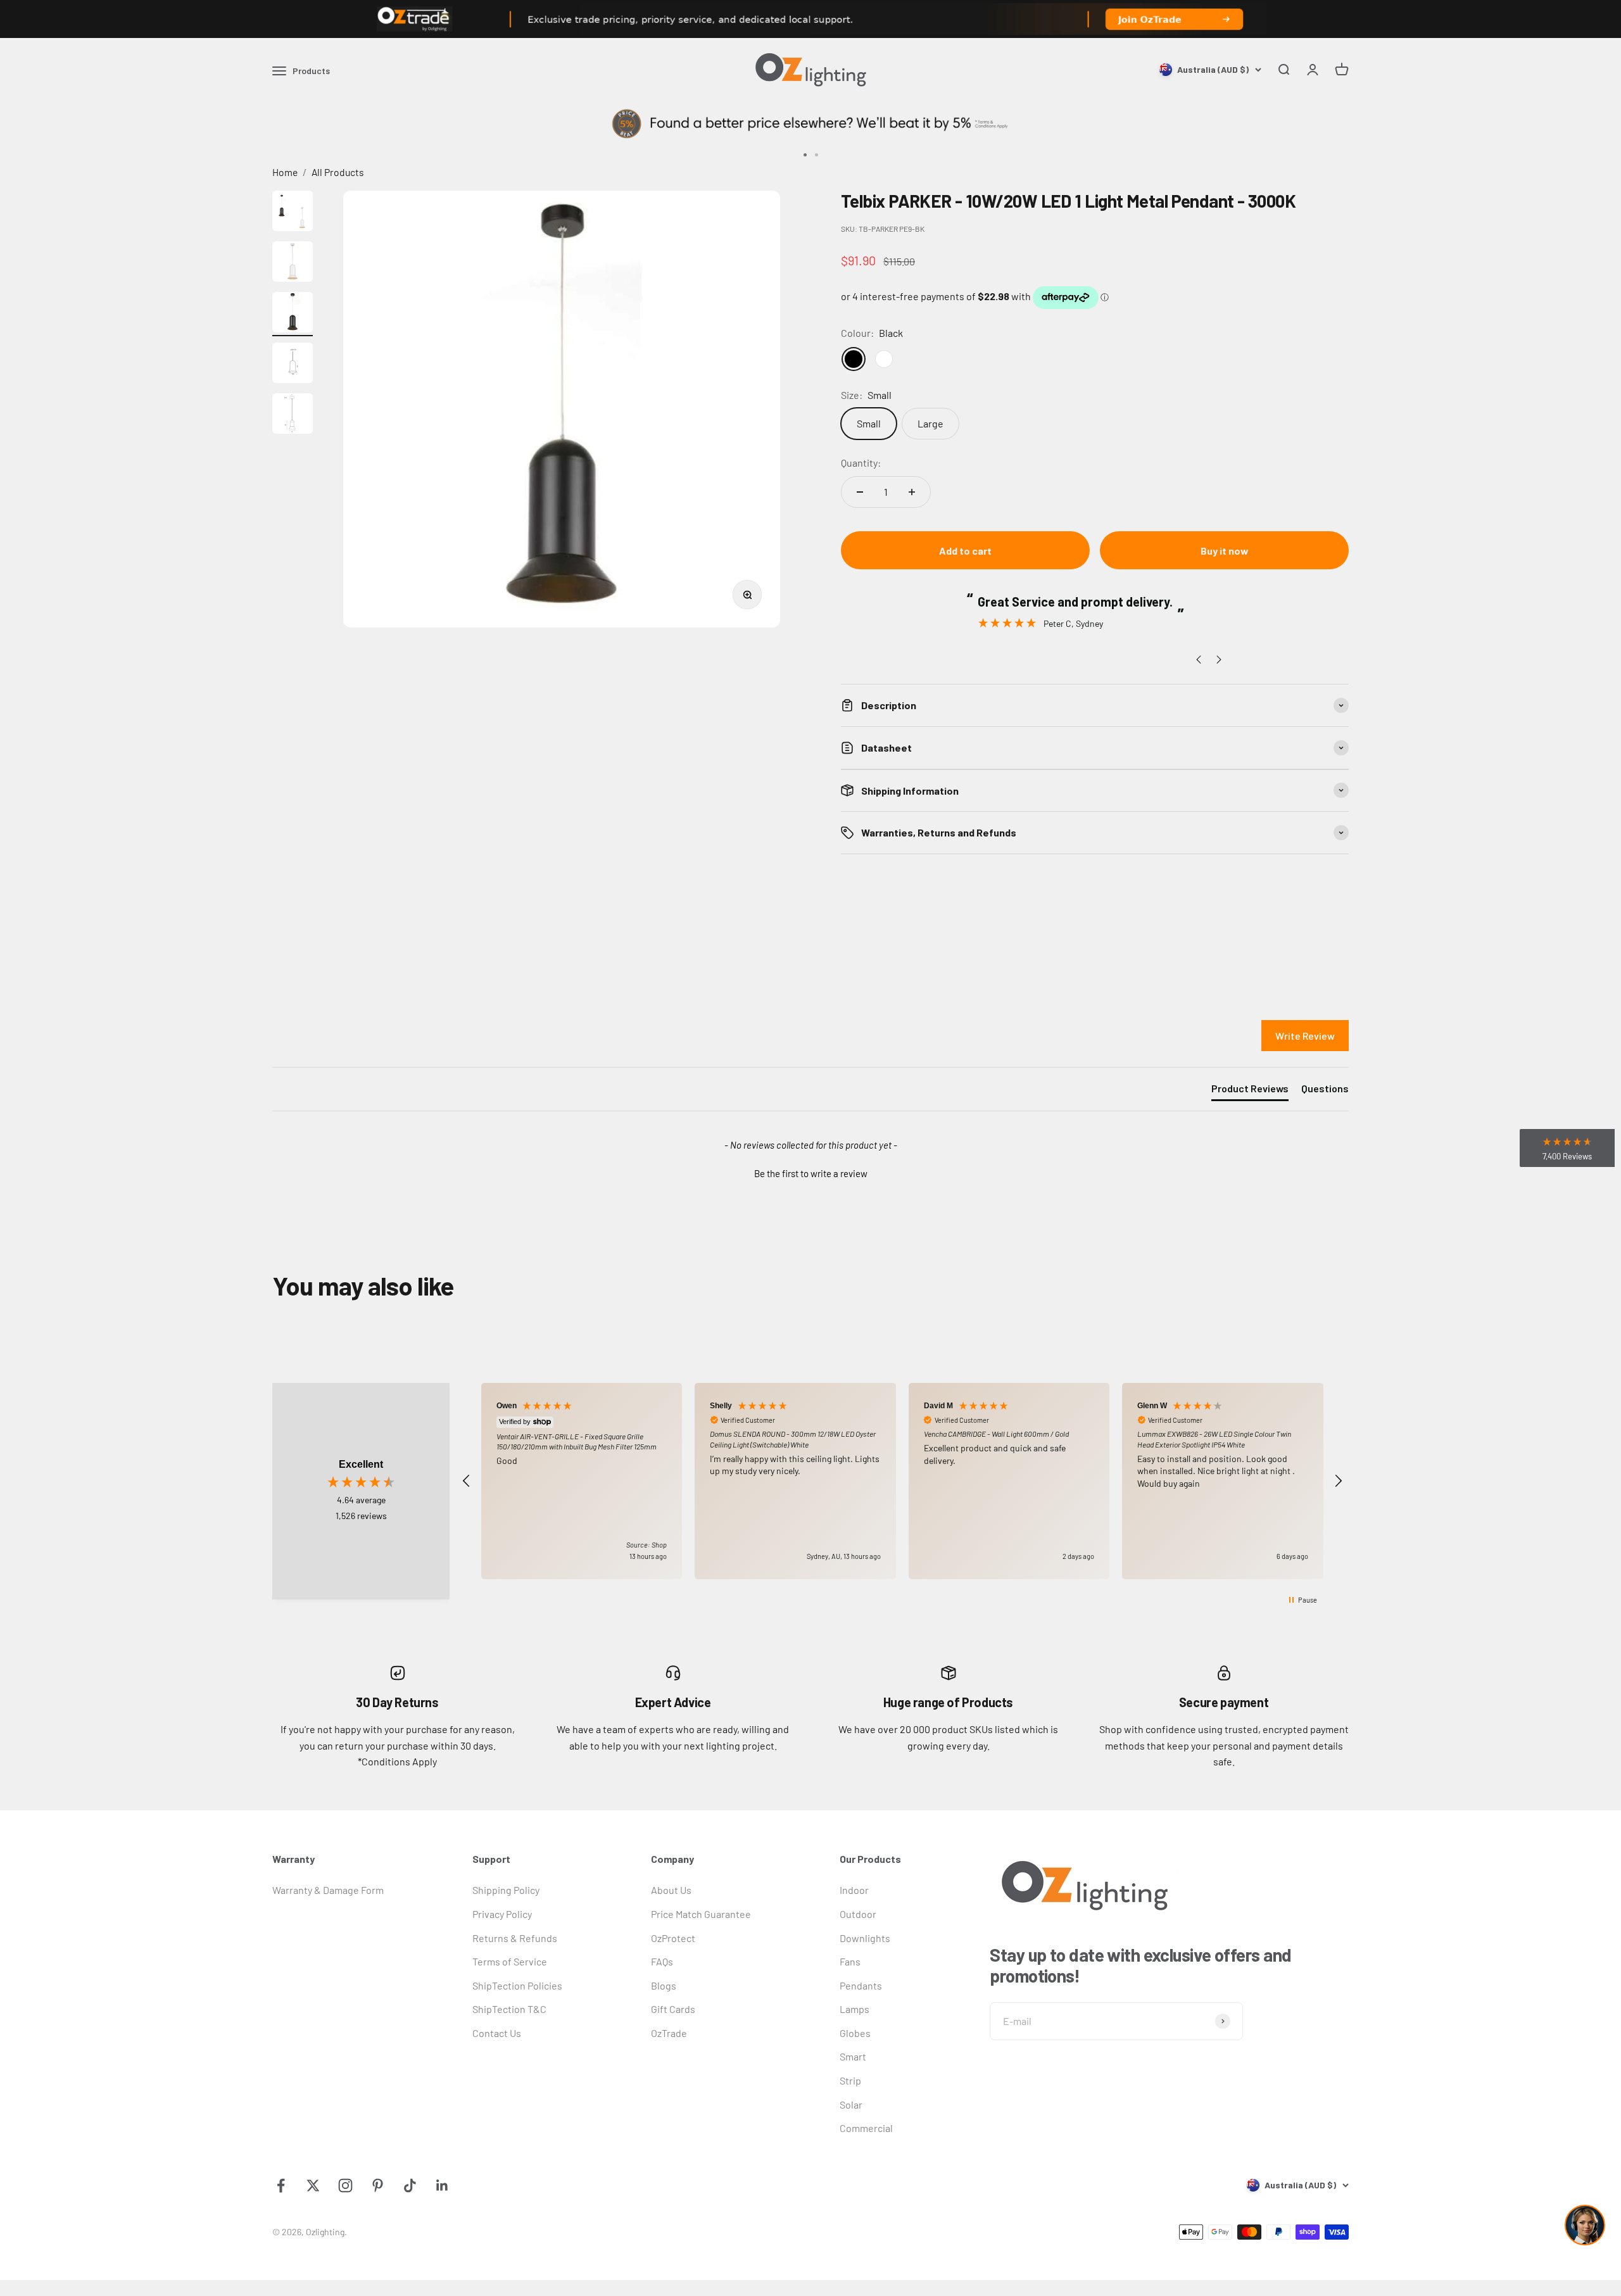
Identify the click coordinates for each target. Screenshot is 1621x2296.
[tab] (1250, 1091)
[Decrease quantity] (860, 492)
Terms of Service (510, 1961)
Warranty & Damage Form (328, 1890)
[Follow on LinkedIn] (442, 2186)
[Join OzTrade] (810, 19)
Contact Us (497, 2033)
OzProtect (673, 1938)
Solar (851, 2104)
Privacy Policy (502, 1914)
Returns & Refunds (515, 1938)
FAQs (662, 1961)
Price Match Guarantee (701, 1914)
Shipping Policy (506, 1890)
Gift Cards (673, 2009)
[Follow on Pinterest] (378, 2186)
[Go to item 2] (293, 263)
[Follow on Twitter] (313, 2186)
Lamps (855, 2009)
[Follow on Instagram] (345, 2186)
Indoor (854, 1890)
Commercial (866, 2128)
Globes (855, 2033)
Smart (853, 2056)
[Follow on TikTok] (410, 2186)
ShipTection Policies (517, 1985)
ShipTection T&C (509, 2009)
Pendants (861, 1985)
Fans (850, 1961)
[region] (902, 1481)
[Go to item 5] (293, 415)
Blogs (664, 1985)
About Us (671, 1890)
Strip (850, 2080)
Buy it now (1225, 551)
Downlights (865, 1938)
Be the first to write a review (811, 1173)
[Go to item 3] (293, 314)
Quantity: (861, 463)
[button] (810, 1172)
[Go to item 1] (293, 213)
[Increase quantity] (912, 492)
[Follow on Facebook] (281, 2186)
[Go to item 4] (293, 365)
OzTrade (669, 2033)
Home (285, 172)
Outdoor (858, 1914)
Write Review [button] (1305, 1036)
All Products (338, 172)
